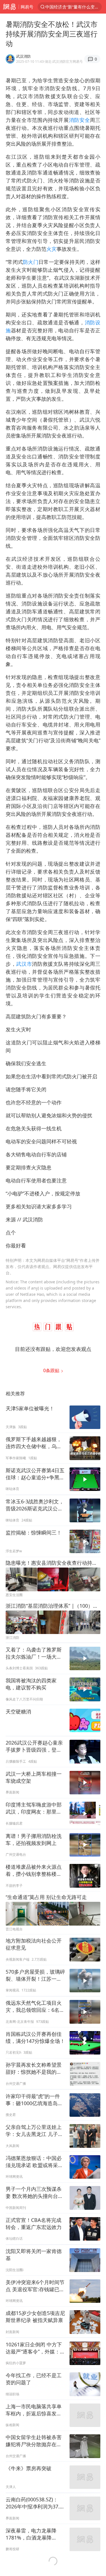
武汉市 (24, 964)
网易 (9, 7)
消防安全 (80, 120)
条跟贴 (52, 1370)
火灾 (51, 249)
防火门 (31, 262)
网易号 (27, 7)
